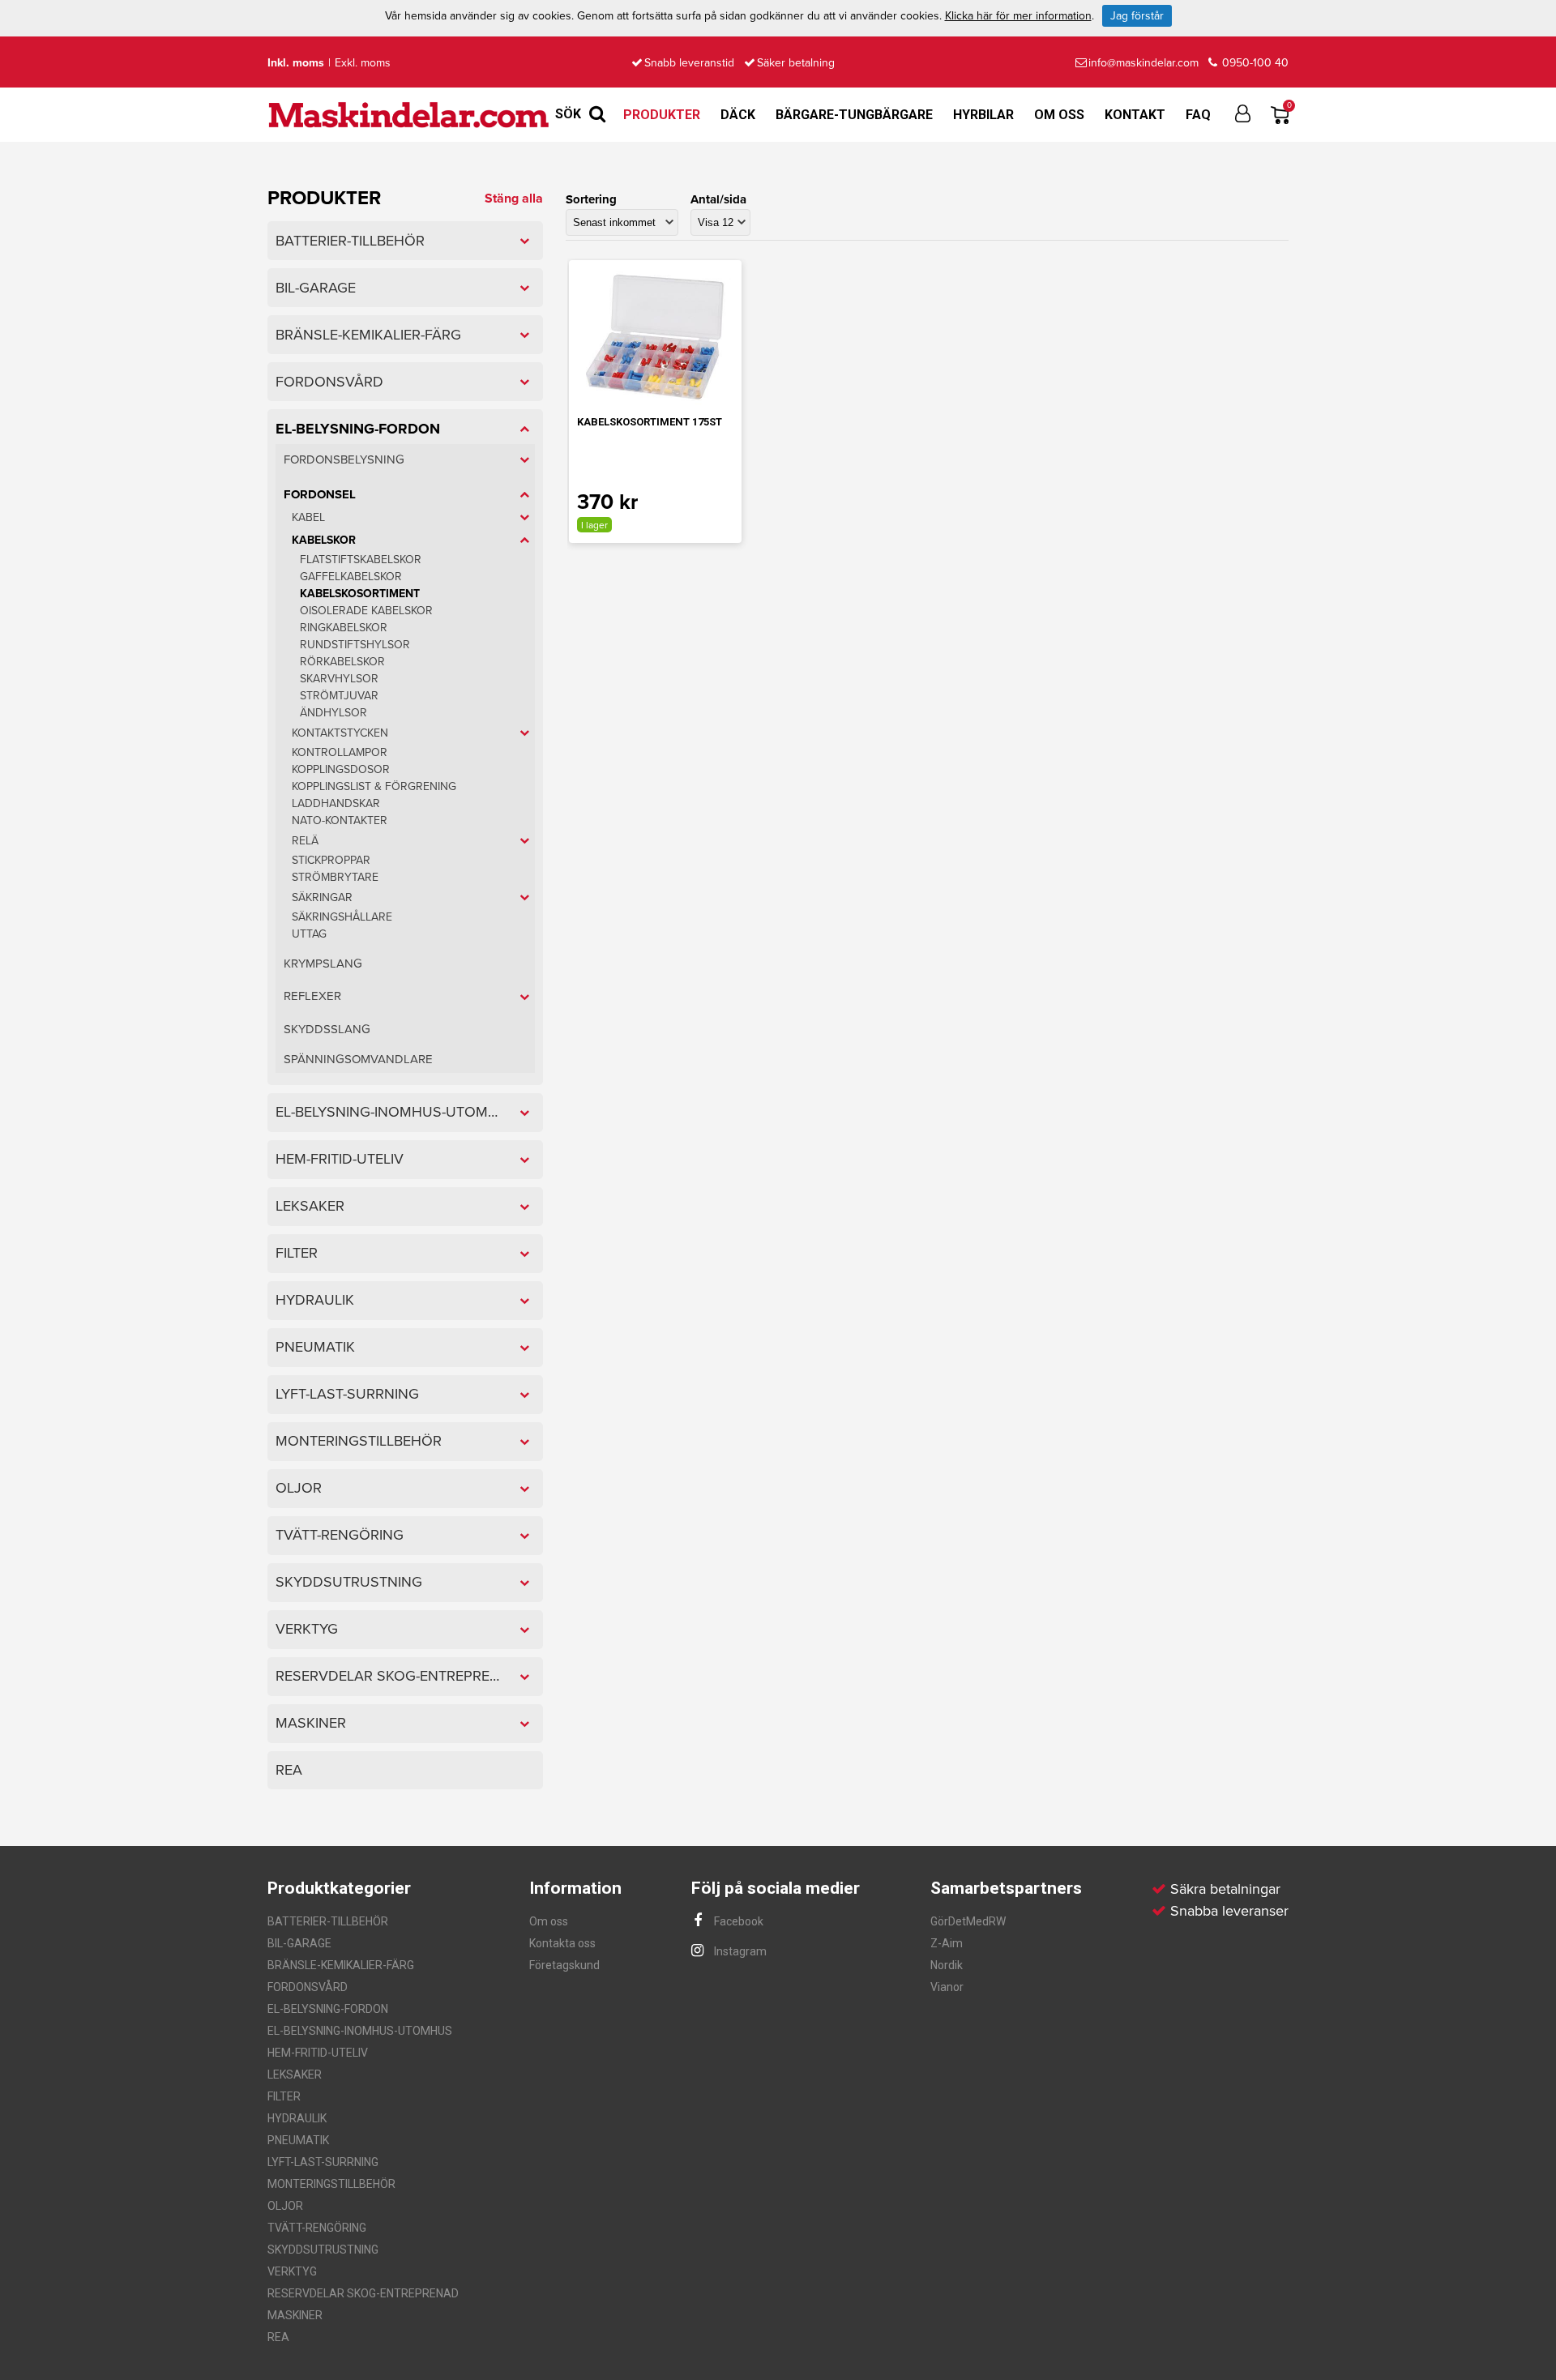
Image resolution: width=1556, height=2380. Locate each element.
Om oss (1059, 115)
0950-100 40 (1254, 63)
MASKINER (295, 2315)
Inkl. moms (296, 63)
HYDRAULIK (297, 2118)
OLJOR (285, 2206)
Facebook (737, 1921)
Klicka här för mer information (1018, 16)
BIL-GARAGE (299, 1943)
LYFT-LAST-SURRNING (323, 2162)
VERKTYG (292, 2271)
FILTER (284, 2096)
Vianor (947, 1987)
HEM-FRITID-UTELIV (318, 2053)
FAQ (1198, 115)
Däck (738, 115)
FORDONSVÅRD (308, 1987)
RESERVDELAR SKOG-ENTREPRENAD (363, 2293)
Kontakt (1135, 115)
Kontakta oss (562, 1943)
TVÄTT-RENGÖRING (317, 2228)
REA (278, 2337)
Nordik (947, 1965)
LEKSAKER (295, 2074)
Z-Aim (947, 1943)
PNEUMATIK (298, 2140)
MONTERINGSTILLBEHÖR (331, 2184)
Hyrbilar (983, 115)
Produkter (662, 115)
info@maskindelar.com (1143, 63)
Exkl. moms (363, 63)
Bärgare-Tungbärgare (854, 115)
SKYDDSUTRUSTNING (323, 2250)
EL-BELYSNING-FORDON (328, 2009)
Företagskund (564, 1965)
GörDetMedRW (968, 1921)
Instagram (739, 1951)
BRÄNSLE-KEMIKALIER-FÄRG (341, 1965)
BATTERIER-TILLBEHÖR (328, 1921)
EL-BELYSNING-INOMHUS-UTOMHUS (360, 2031)
